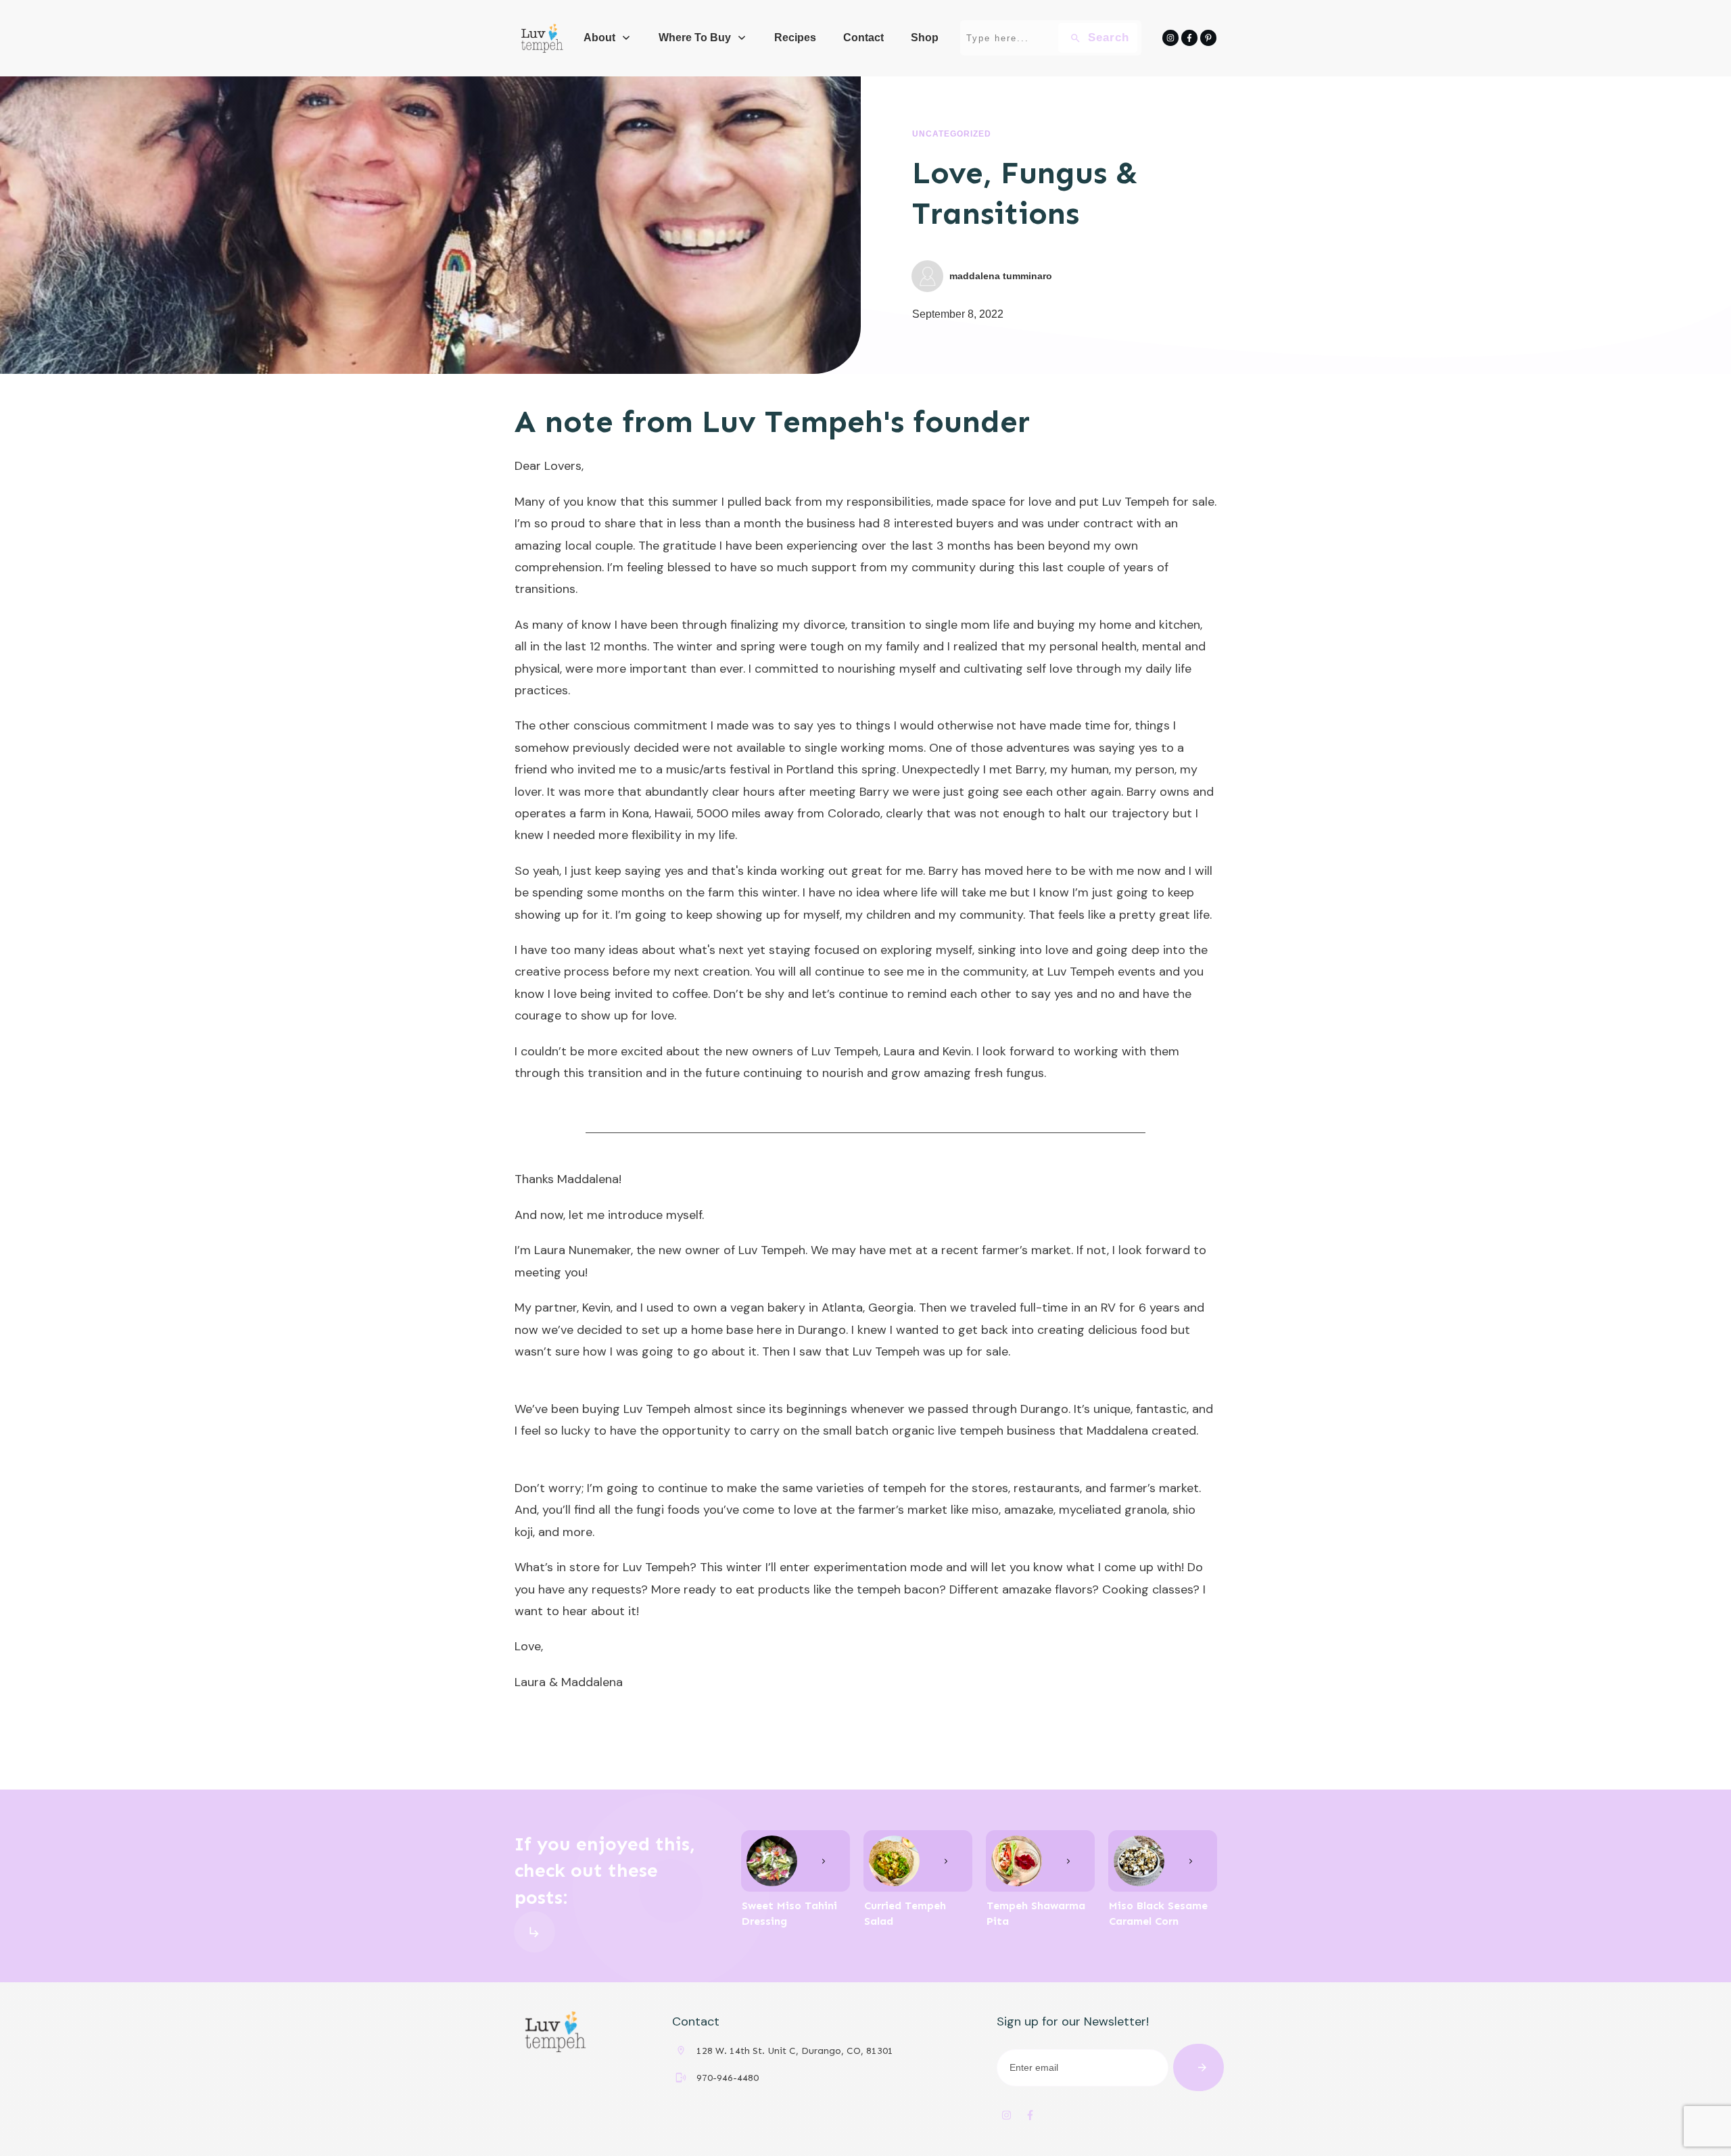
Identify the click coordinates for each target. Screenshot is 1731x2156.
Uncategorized (952, 134)
